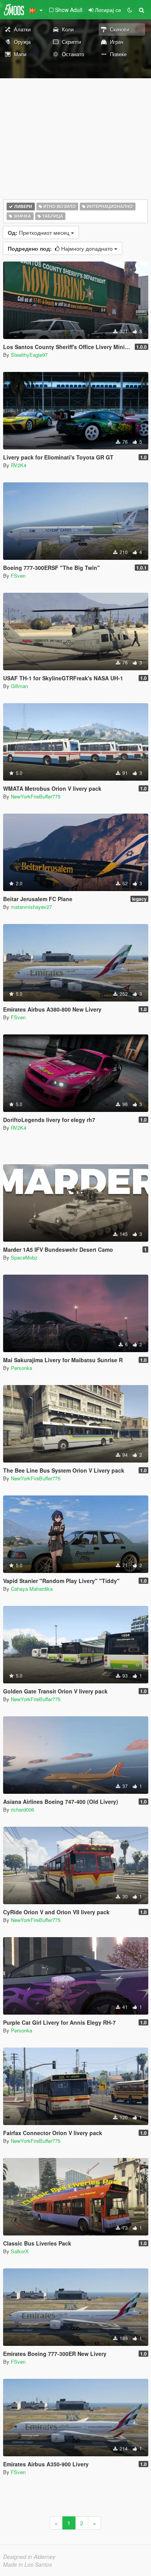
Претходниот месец (39, 232)
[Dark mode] (130, 10)
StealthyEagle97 (29, 355)
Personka (21, 1368)
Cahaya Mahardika (32, 1589)
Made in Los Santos (27, 2564)
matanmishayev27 (31, 907)
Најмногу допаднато (61, 248)
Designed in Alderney (29, 2557)
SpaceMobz (24, 1257)
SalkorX (20, 2251)
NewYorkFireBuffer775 (36, 796)
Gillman (19, 686)
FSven (18, 576)
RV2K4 (19, 465)
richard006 (22, 1809)
